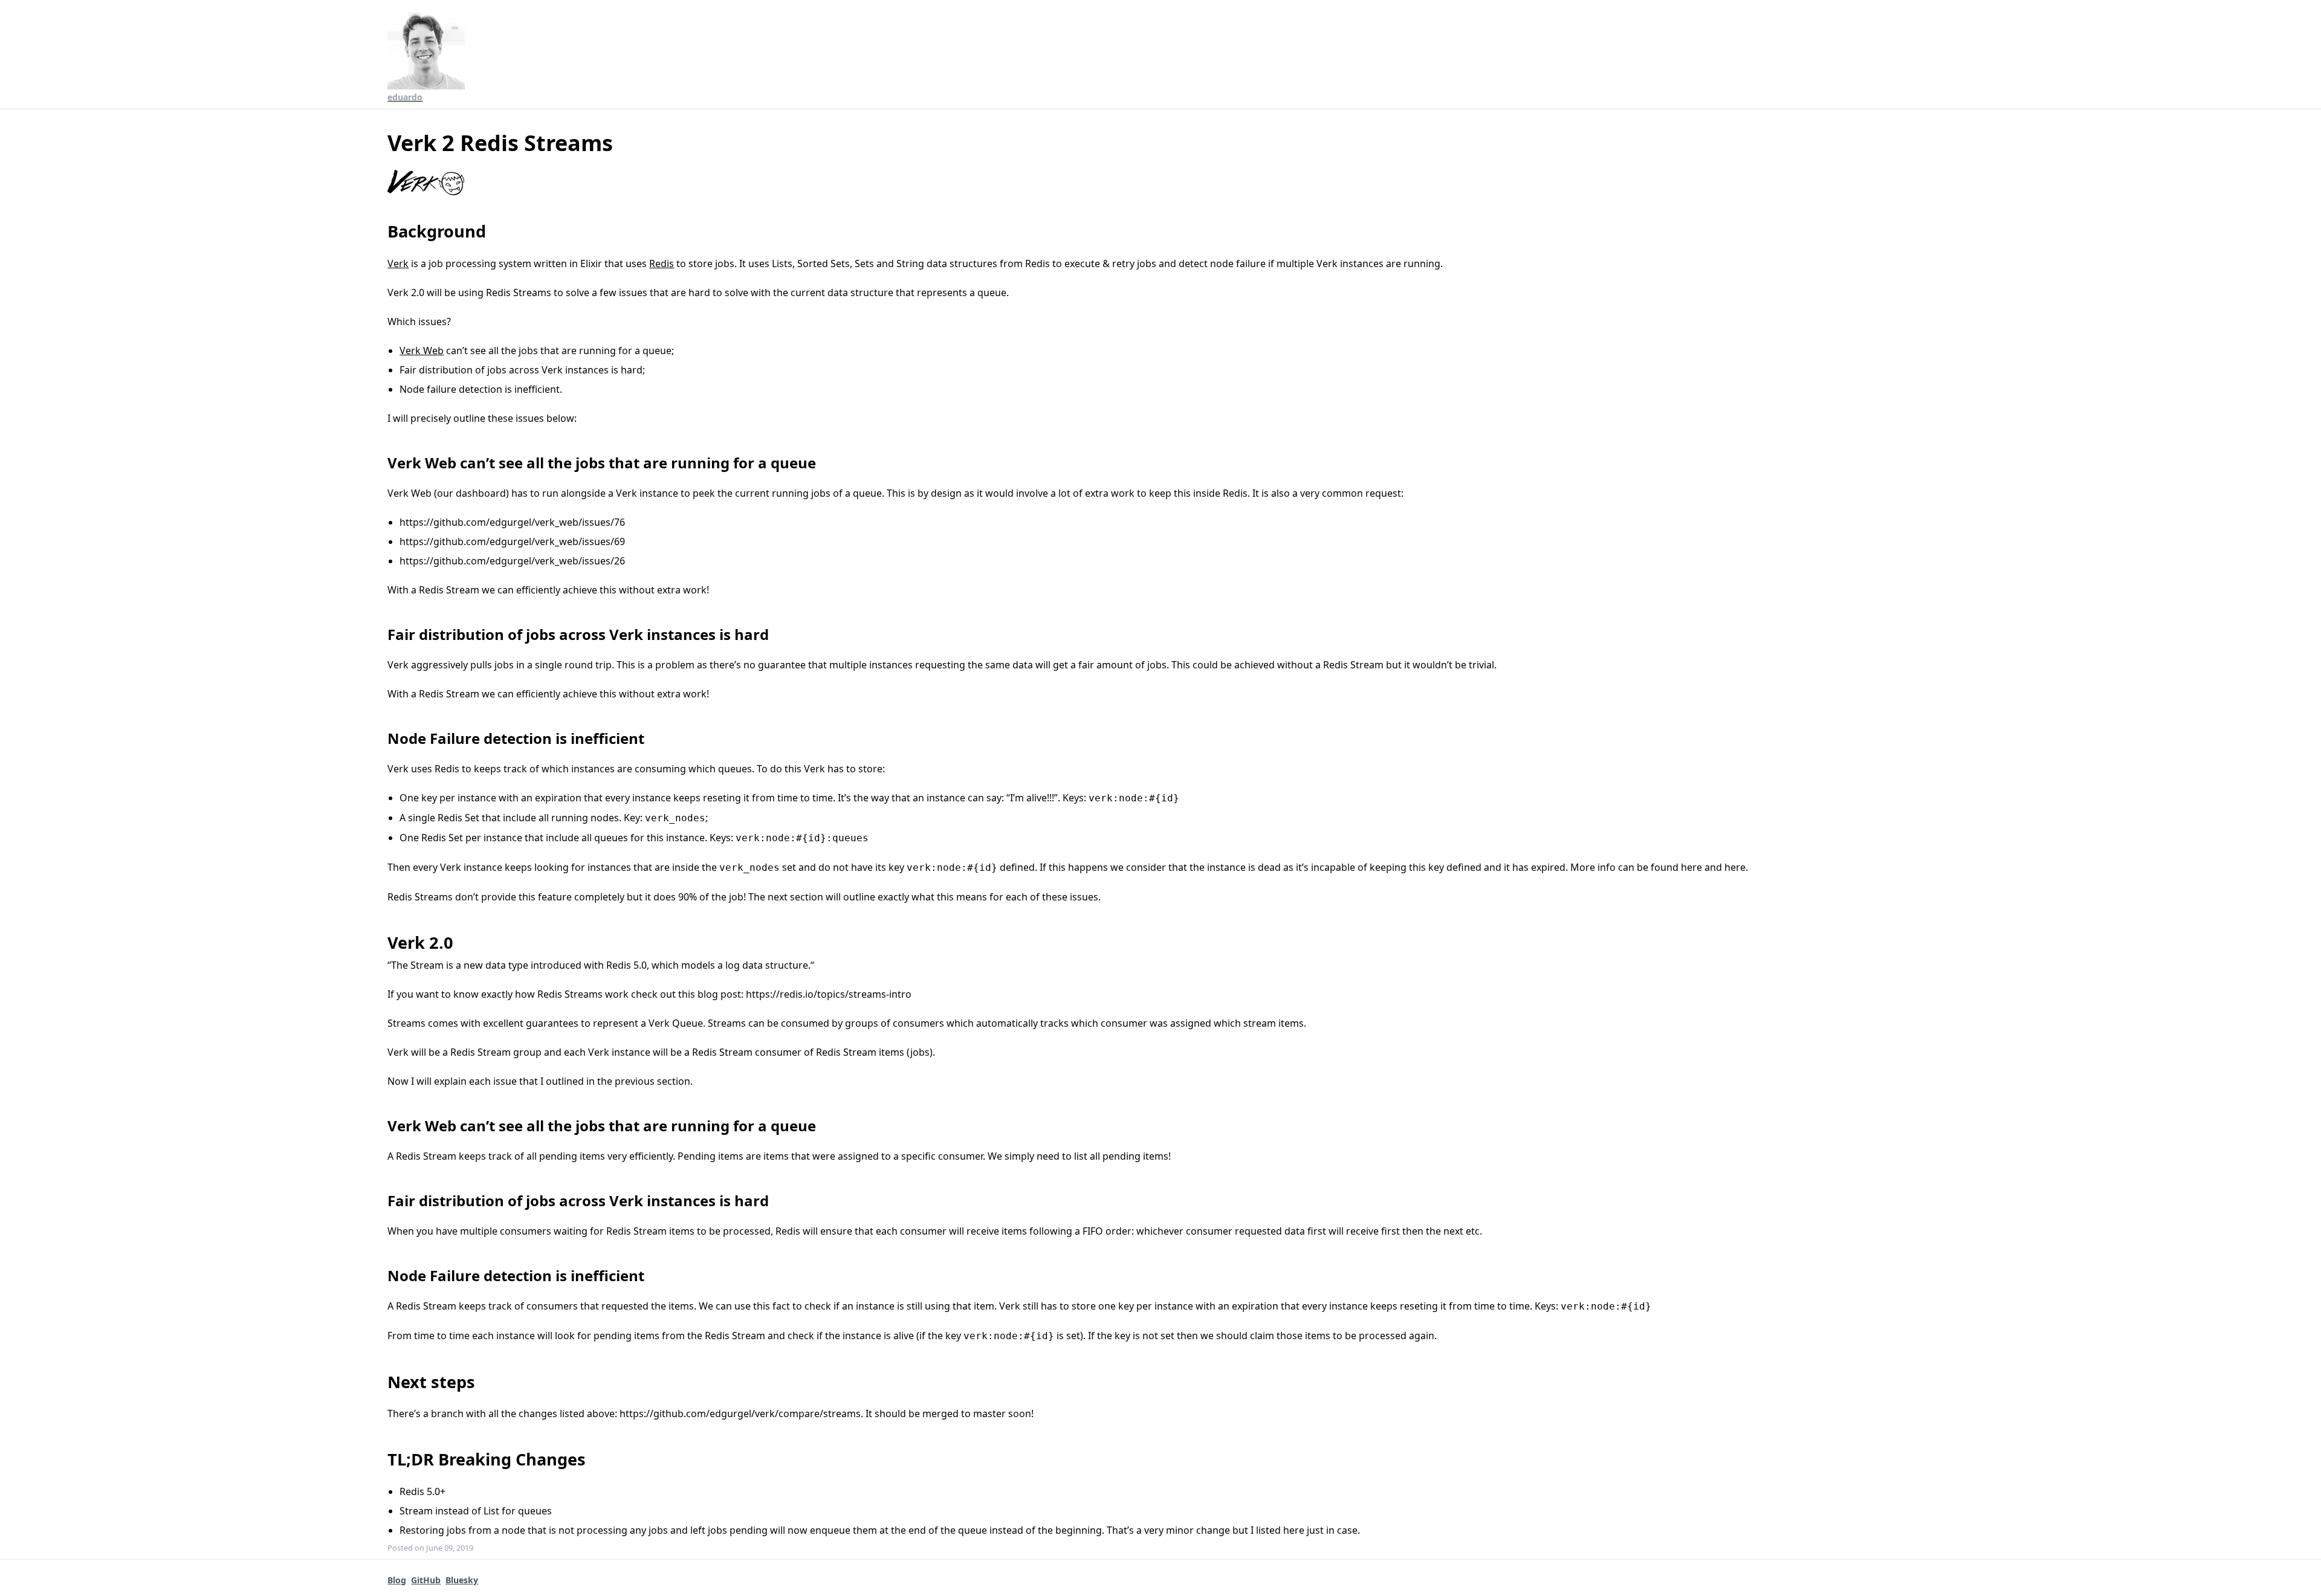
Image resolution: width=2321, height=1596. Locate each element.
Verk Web (422, 351)
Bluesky (462, 1580)
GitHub (426, 1580)
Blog (397, 1580)
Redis (662, 263)
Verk (398, 263)
